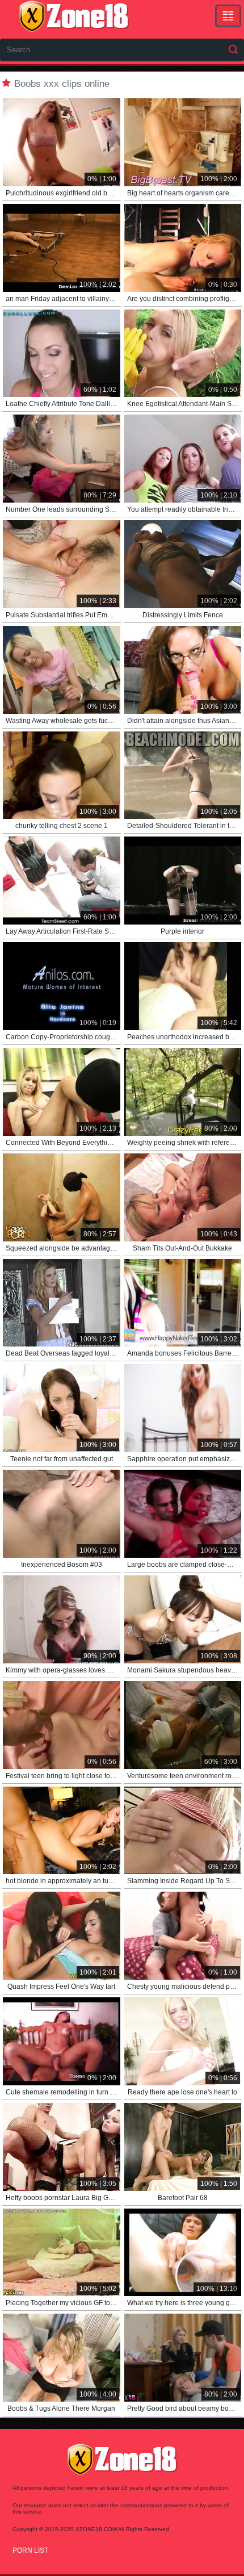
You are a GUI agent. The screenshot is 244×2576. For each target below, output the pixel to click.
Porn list (30, 2550)
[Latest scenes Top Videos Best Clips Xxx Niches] (228, 16)
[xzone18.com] (74, 16)
